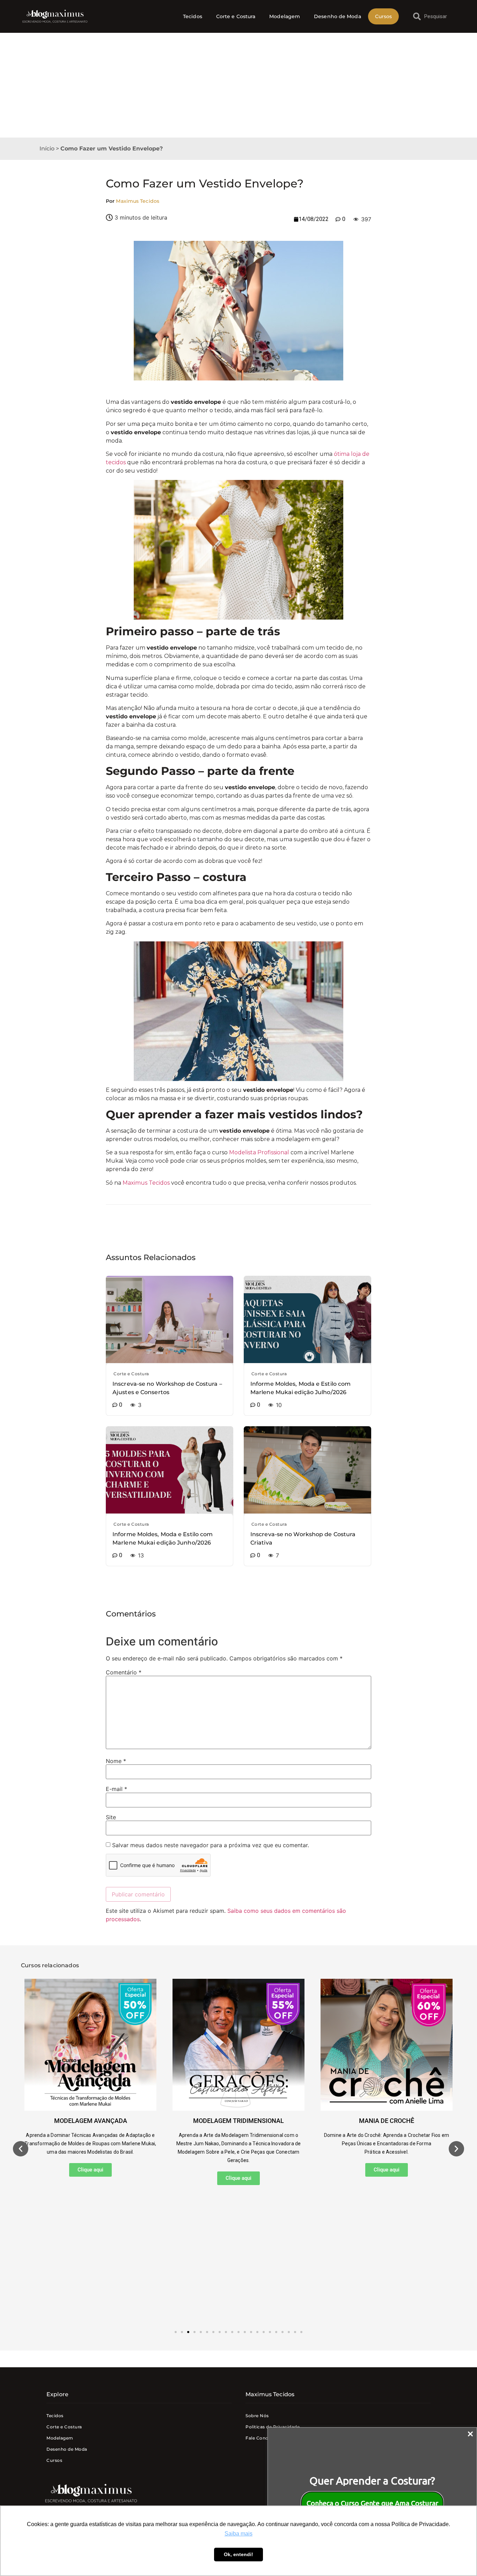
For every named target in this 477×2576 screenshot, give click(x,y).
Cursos (384, 16)
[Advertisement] (239, 85)
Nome (116, 1761)
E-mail (116, 1789)
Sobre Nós (257, 2416)
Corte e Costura (236, 16)
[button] (21, 2149)
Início (47, 149)
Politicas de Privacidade (273, 2427)
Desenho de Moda (337, 16)
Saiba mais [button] (239, 2534)
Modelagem (285, 16)
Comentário (124, 1672)
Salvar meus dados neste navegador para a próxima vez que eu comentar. (211, 1845)
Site (111, 1817)
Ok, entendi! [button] (239, 2554)
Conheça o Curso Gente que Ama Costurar (372, 2503)
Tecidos (193, 16)
